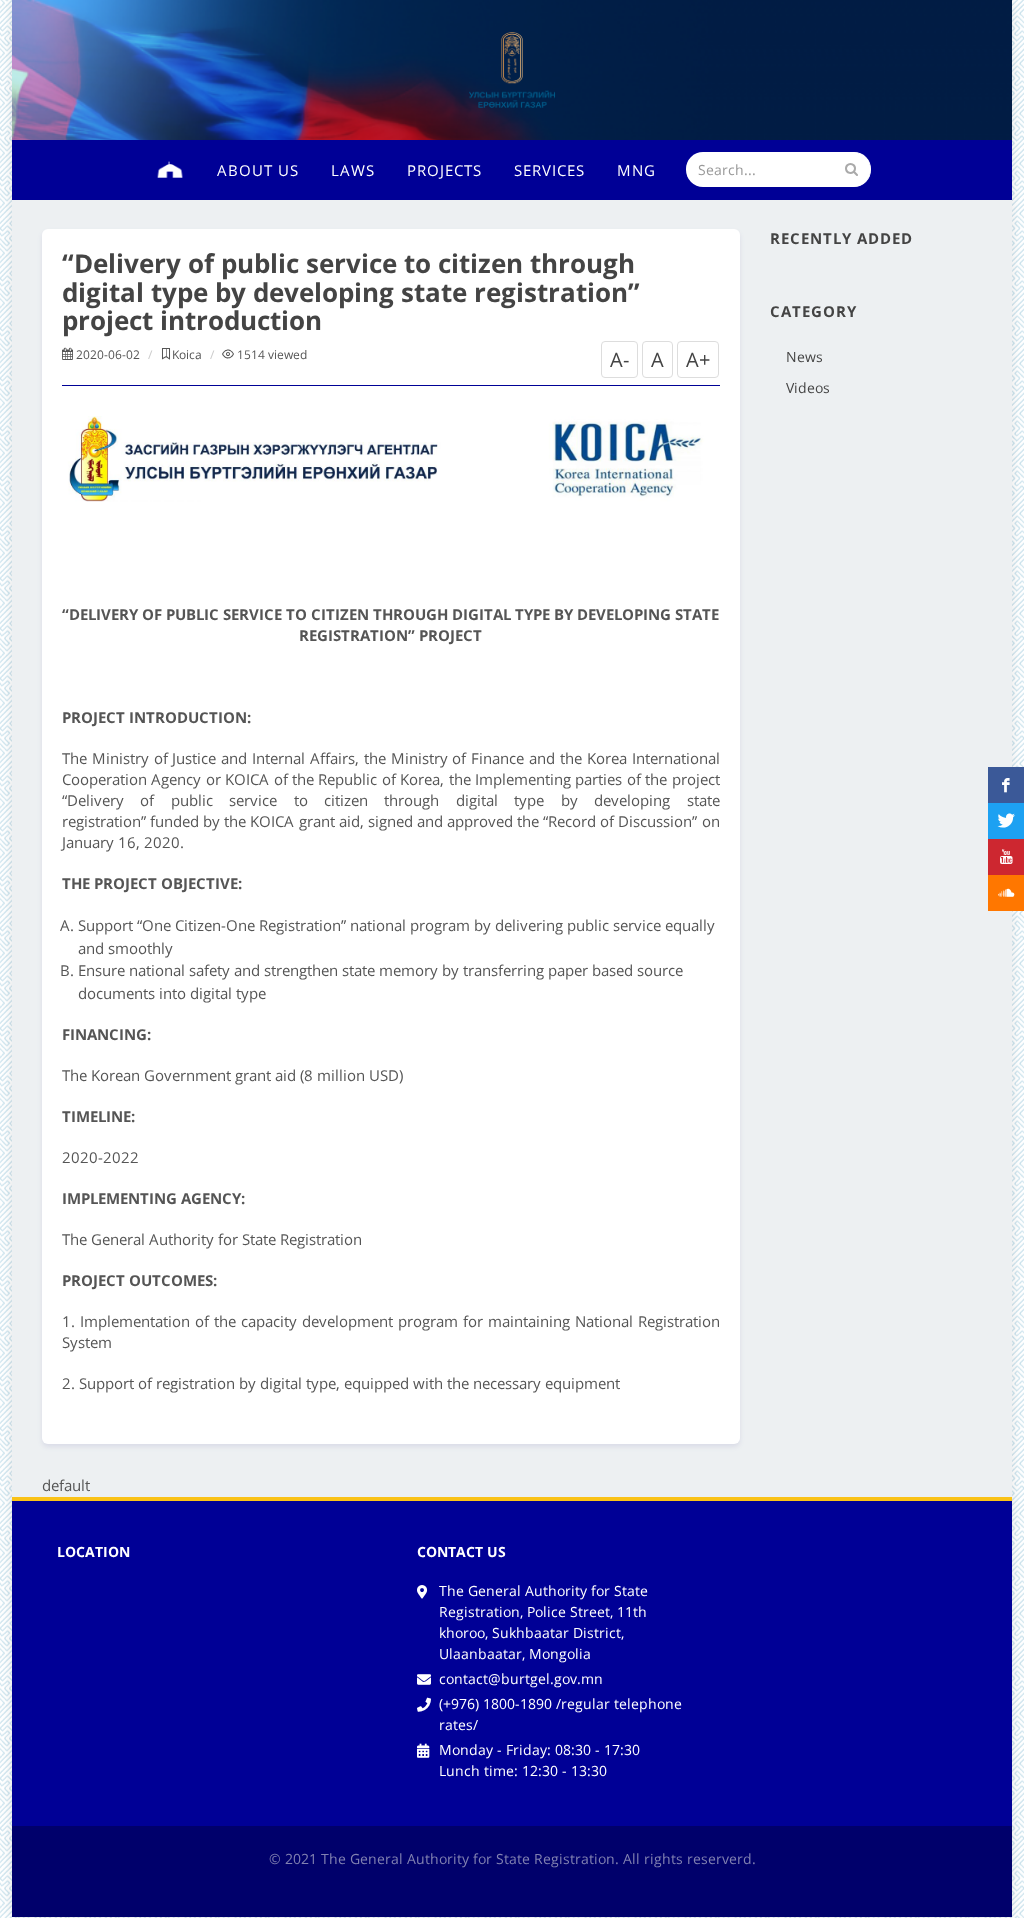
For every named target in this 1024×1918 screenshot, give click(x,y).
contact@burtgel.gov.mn (521, 1678)
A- (619, 359)
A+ (698, 359)
